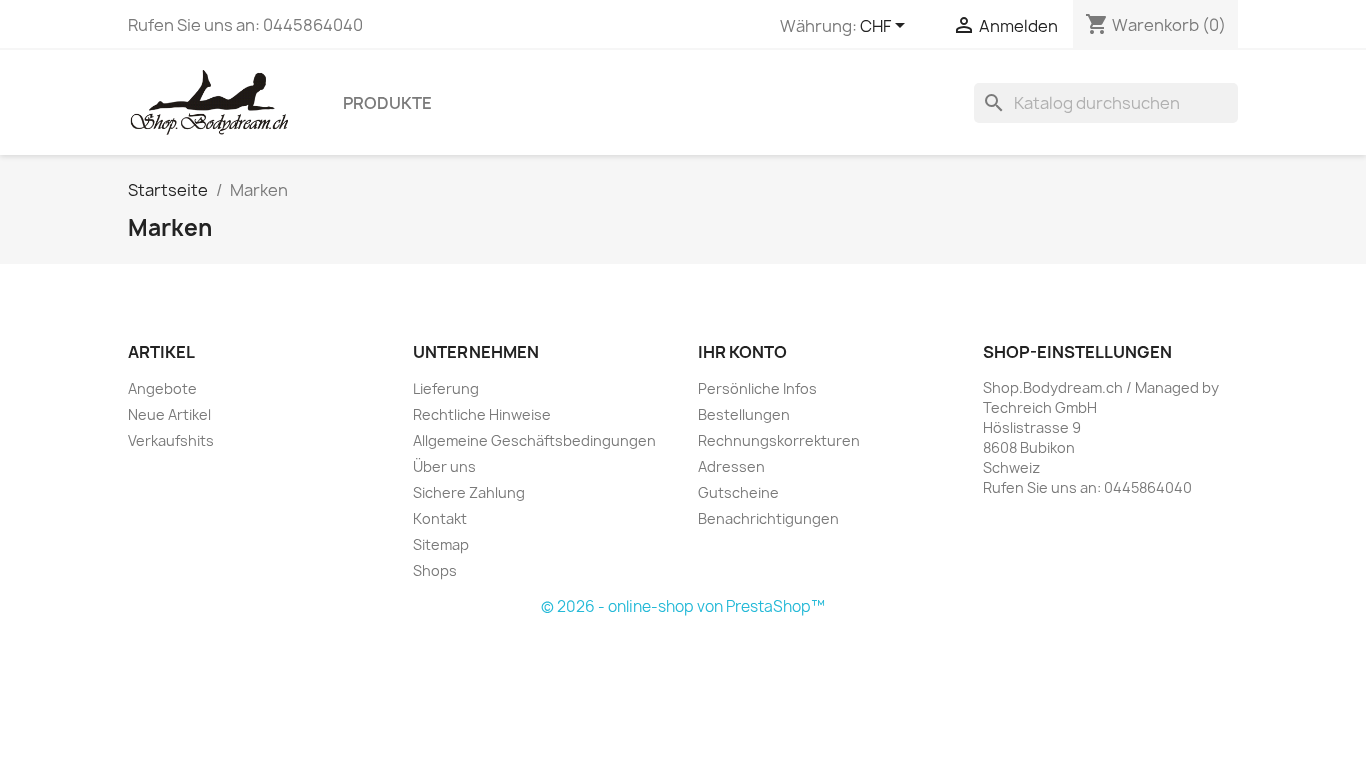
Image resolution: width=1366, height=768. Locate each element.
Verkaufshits (171, 440)
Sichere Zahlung (469, 492)
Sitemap (441, 544)
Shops (435, 570)
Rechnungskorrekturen (779, 440)
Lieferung (446, 388)
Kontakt (440, 518)
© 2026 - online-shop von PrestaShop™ (683, 606)
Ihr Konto (742, 352)
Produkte (387, 103)
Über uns (444, 466)
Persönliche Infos (757, 388)
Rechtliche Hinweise (482, 414)
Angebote (162, 388)
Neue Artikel (169, 414)
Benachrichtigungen (768, 518)
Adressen (731, 466)
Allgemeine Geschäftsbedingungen (534, 440)
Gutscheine (738, 492)
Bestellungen (744, 414)
